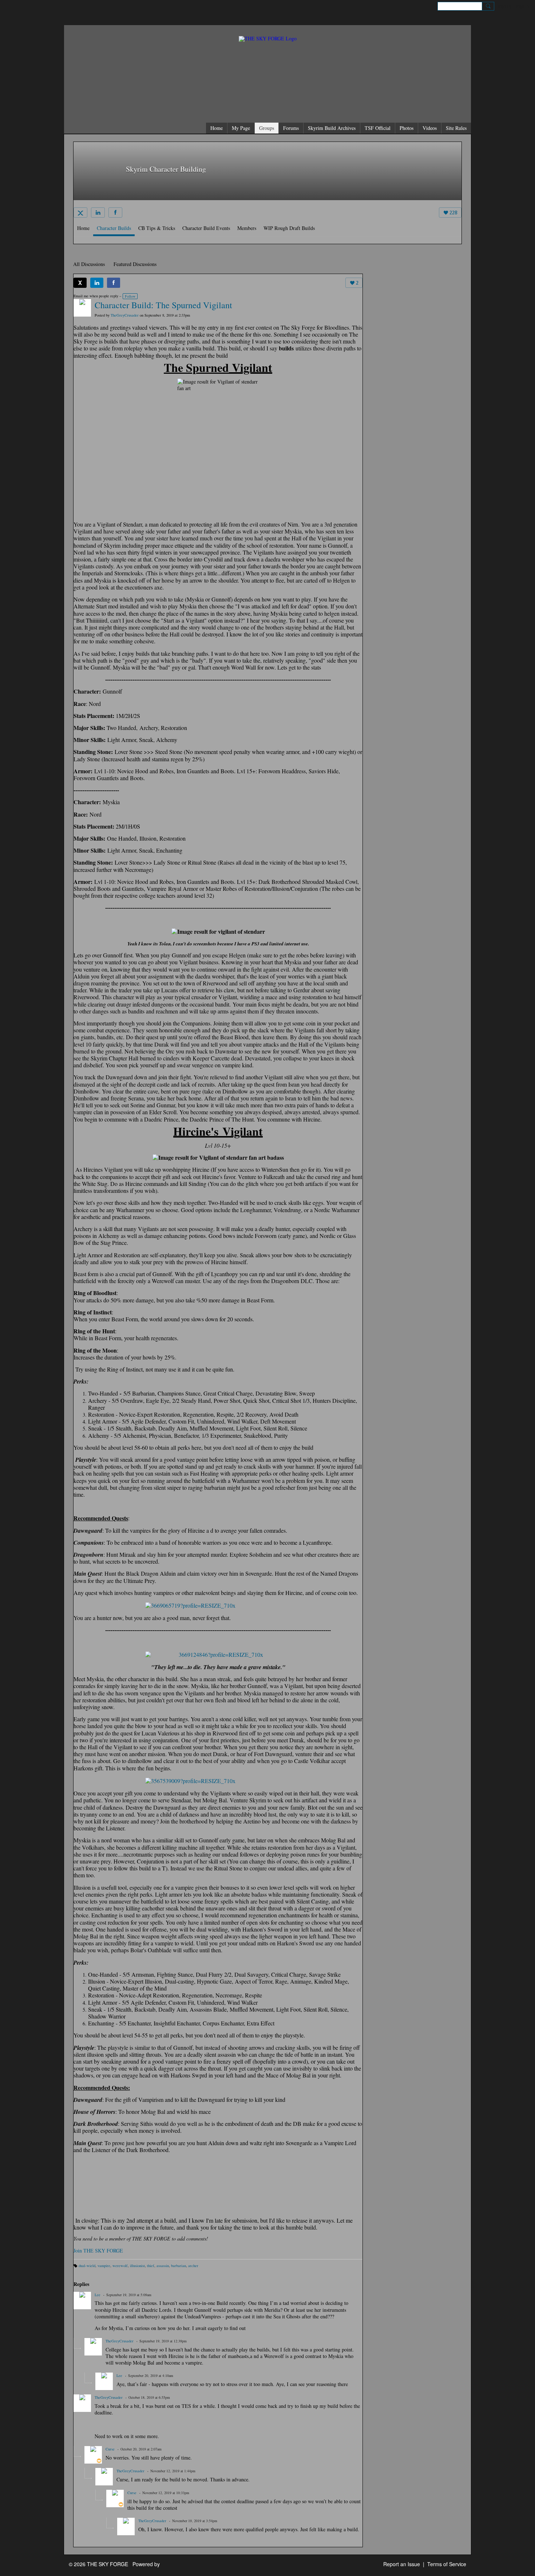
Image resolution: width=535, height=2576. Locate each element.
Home (83, 228)
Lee (98, 2295)
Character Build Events (206, 228)
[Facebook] (115, 213)
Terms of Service (447, 2564)
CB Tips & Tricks (157, 228)
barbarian (179, 2266)
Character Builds (114, 228)
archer (193, 2266)
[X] (80, 213)
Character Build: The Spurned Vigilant (163, 305)
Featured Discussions (135, 264)
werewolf (120, 2266)
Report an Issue (402, 2564)
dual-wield (87, 2266)
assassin (163, 2266)
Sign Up (505, 6)
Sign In (522, 6)
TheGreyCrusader (125, 315)
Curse (110, 2449)
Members (247, 228)
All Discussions (89, 264)
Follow (130, 296)
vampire (104, 2266)
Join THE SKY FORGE (98, 2250)
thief (151, 2266)
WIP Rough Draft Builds (289, 228)
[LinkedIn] (98, 213)
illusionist (137, 2266)
